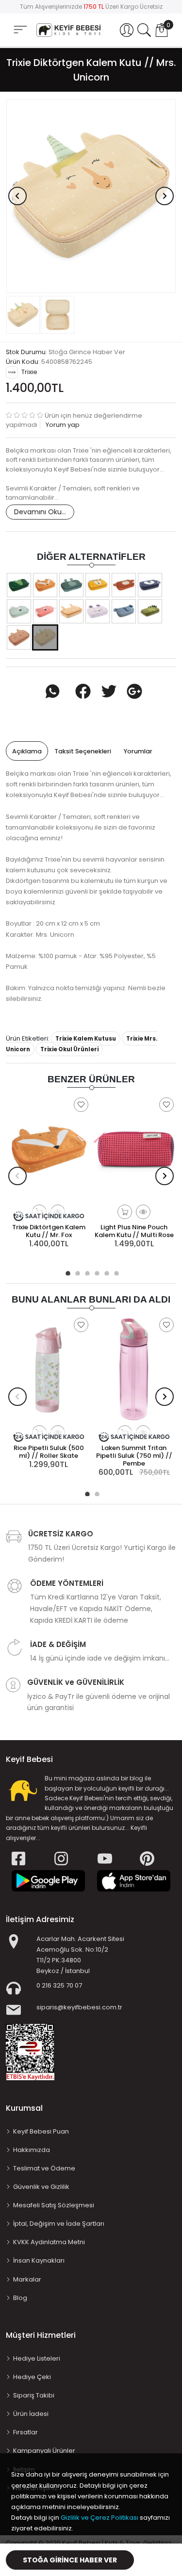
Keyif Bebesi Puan (41, 2131)
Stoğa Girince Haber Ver (70, 2560)
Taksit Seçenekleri (83, 751)
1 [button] (67, 1272)
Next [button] (165, 196)
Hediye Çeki (32, 2377)
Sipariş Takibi (34, 2395)
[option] (91, 196)
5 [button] (106, 1272)
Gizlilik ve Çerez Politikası (99, 2518)
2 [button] (77, 1272)
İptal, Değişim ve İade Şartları (59, 2224)
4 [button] (96, 1272)
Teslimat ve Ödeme (44, 2168)
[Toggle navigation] (20, 30)
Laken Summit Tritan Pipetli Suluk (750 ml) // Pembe (134, 1456)
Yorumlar (138, 751)
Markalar (27, 2279)
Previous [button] (17, 196)
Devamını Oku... (40, 512)
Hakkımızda (32, 2150)
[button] (127, 30)
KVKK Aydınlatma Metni (49, 2242)
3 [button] (86, 1272)
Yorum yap (62, 425)
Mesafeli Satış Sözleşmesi (54, 2205)
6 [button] (116, 1272)
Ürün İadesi (31, 2414)
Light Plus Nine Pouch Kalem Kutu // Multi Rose (134, 1231)
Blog (20, 2298)
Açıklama (27, 751)
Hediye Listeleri (37, 2358)
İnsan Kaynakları (39, 2260)
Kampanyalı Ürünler (44, 2451)
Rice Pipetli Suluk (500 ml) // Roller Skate (49, 1452)
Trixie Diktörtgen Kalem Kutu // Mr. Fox (49, 1231)
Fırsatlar (25, 2432)
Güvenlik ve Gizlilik (41, 2187)
